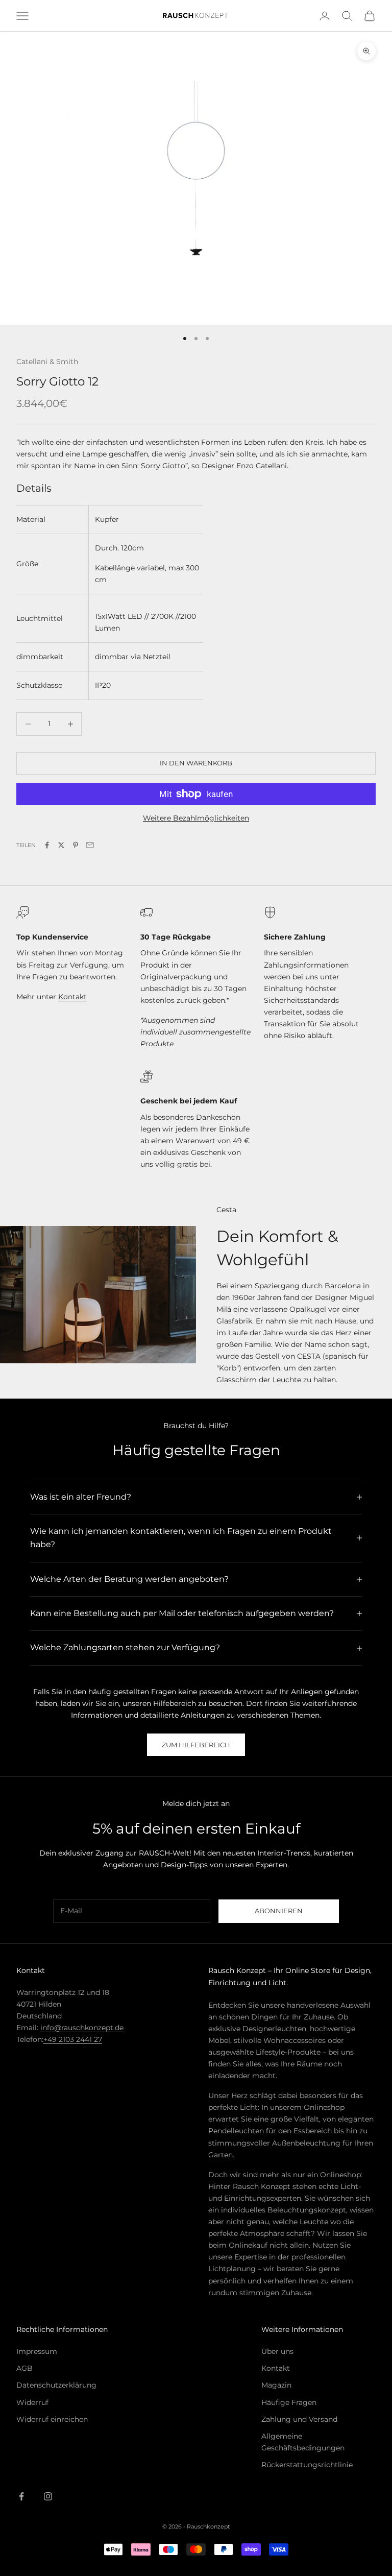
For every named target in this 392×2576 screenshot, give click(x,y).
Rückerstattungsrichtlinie (307, 2465)
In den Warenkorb (196, 763)
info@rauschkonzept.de (82, 2028)
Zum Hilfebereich (196, 1745)
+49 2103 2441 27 (73, 2039)
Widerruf (32, 2402)
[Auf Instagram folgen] (48, 2496)
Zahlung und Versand (299, 2419)
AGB (24, 2368)
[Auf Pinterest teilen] (76, 845)
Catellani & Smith (47, 362)
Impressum (37, 2351)
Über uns (277, 2351)
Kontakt (72, 997)
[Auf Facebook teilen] (47, 845)
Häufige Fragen (289, 2402)
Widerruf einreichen (52, 2419)
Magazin (276, 2385)
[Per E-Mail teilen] (90, 845)
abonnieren (279, 1911)
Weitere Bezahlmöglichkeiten (196, 818)
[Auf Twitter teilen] (61, 845)
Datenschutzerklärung (56, 2385)
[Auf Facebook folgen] (21, 2496)
